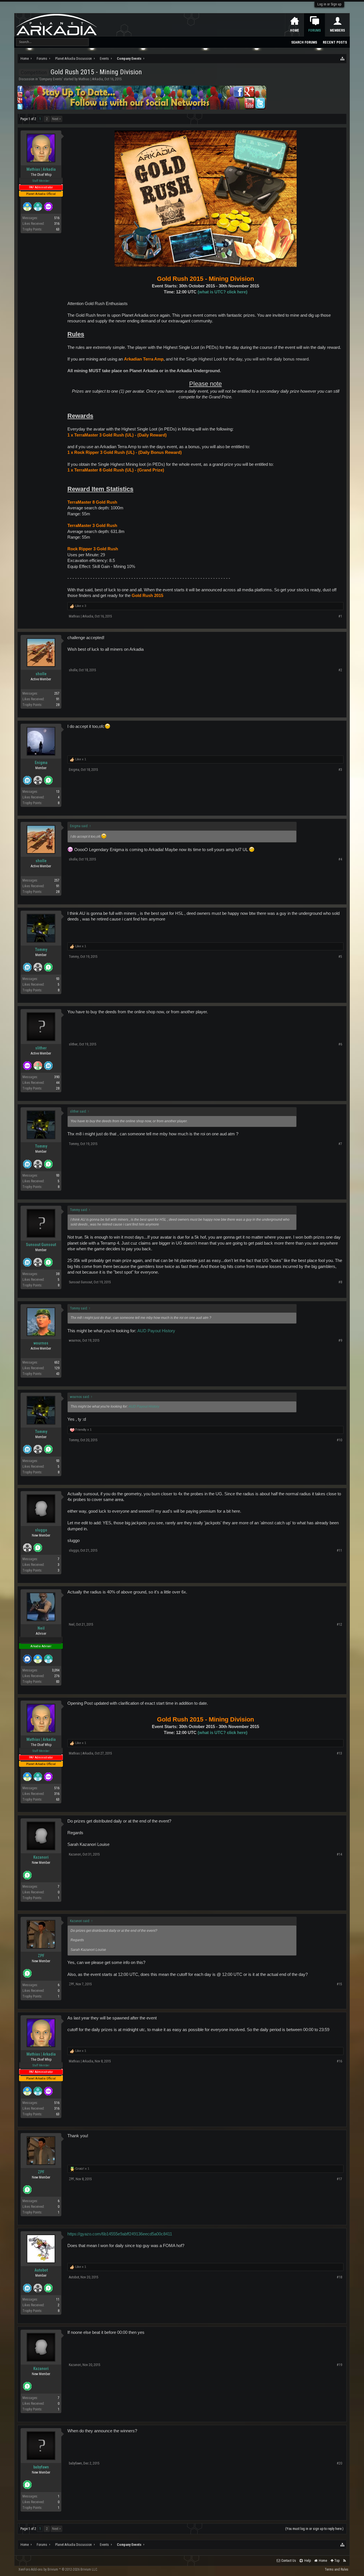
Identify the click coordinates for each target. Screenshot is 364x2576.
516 (57, 218)
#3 (340, 770)
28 (58, 705)
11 (58, 2299)
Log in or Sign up (329, 4)
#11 (339, 1550)
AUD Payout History (156, 1331)
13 (58, 792)
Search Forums (304, 42)
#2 (340, 670)
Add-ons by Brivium (58, 2569)
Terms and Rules (337, 2569)
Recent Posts (335, 42)
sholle (41, 674)
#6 (340, 1044)
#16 (339, 2061)
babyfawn (41, 2467)
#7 (340, 1144)
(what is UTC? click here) (223, 292)
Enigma (41, 763)
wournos (41, 1343)
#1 (340, 616)
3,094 (56, 1670)
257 (57, 693)
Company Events (51, 79)
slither (41, 1048)
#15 (339, 1984)
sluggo (41, 1530)
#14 (339, 1854)
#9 (340, 1340)
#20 (339, 2463)
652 (57, 1362)
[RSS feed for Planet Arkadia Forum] (345, 2561)
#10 (339, 1440)
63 (58, 229)
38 (58, 1274)
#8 (340, 1282)
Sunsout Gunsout (41, 1245)
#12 (339, 1624)
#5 (340, 957)
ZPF (41, 1956)
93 (58, 979)
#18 (339, 2277)
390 (57, 1077)
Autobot (41, 2270)
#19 (339, 2365)
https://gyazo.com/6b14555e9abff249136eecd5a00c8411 (120, 2234)
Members (337, 30)
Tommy (41, 950)
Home (295, 30)
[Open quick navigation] (343, 59)
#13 (339, 1753)
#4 (340, 859)
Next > (56, 119)
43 (58, 1374)
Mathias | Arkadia (91, 79)
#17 (339, 2179)
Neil (41, 1628)
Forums (315, 30)
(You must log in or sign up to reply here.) (314, 2529)
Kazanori (41, 1857)
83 (58, 1682)
